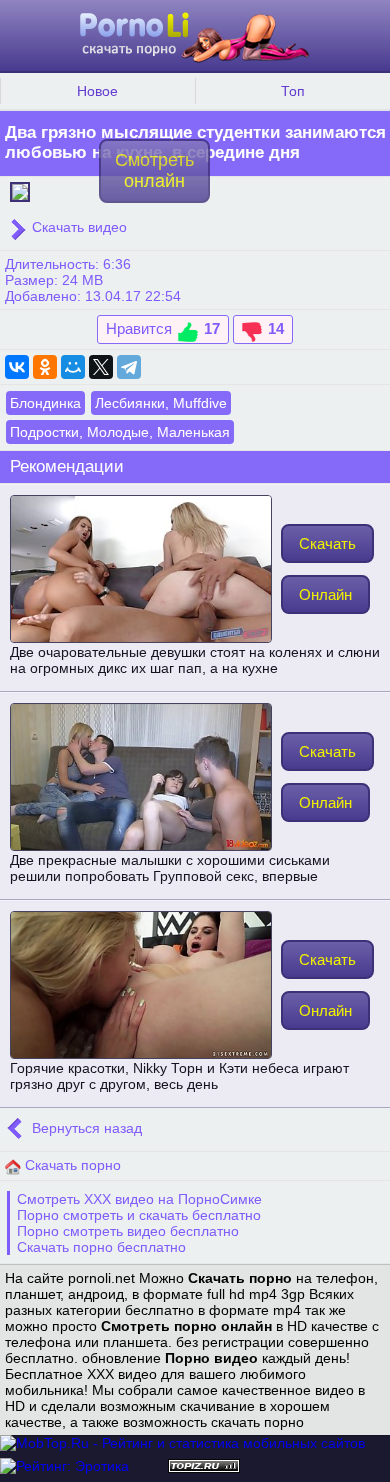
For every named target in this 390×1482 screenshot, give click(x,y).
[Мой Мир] (73, 367)
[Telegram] (129, 367)
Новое (97, 91)
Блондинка (45, 403)
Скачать (327, 543)
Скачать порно (71, 1165)
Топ (293, 91)
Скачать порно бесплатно (101, 1247)
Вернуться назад (85, 1128)
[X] (101, 367)
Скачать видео (77, 227)
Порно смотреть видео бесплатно (128, 1231)
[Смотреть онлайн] (20, 190)
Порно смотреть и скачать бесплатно (139, 1215)
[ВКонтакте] (17, 367)
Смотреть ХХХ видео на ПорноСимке (139, 1199)
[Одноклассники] (45, 367)
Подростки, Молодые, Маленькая (120, 432)
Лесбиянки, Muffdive (161, 403)
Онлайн (325, 594)
